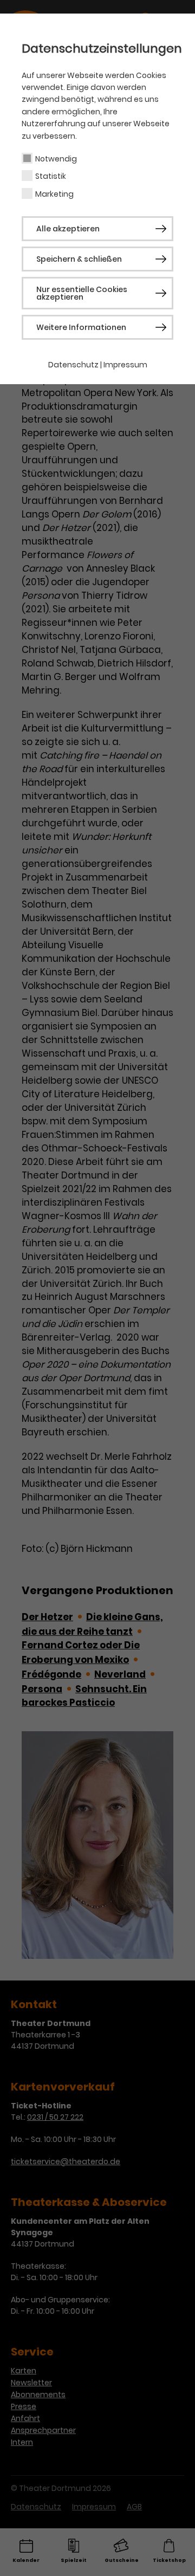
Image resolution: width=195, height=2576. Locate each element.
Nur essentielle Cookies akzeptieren (82, 293)
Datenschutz (73, 365)
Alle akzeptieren (68, 229)
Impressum (125, 365)
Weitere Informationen (81, 327)
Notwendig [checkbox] (56, 159)
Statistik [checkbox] (51, 176)
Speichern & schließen (79, 259)
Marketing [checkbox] (54, 194)
